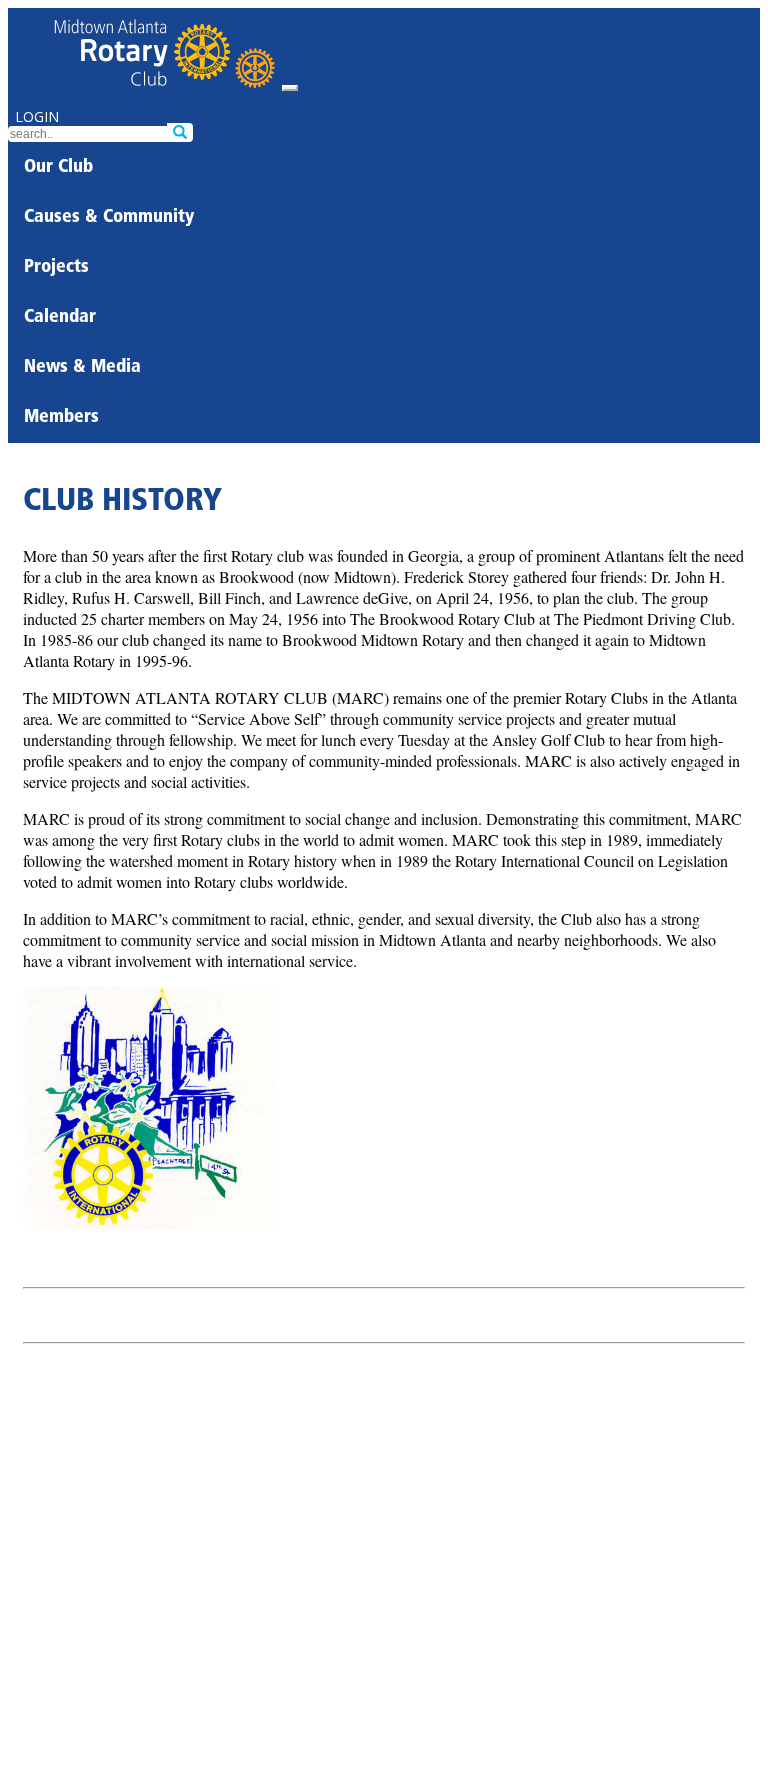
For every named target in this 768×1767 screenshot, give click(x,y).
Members (61, 418)
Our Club (58, 168)
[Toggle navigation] (290, 88)
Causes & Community (109, 218)
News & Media (82, 368)
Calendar (60, 318)
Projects (56, 268)
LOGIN (37, 116)
